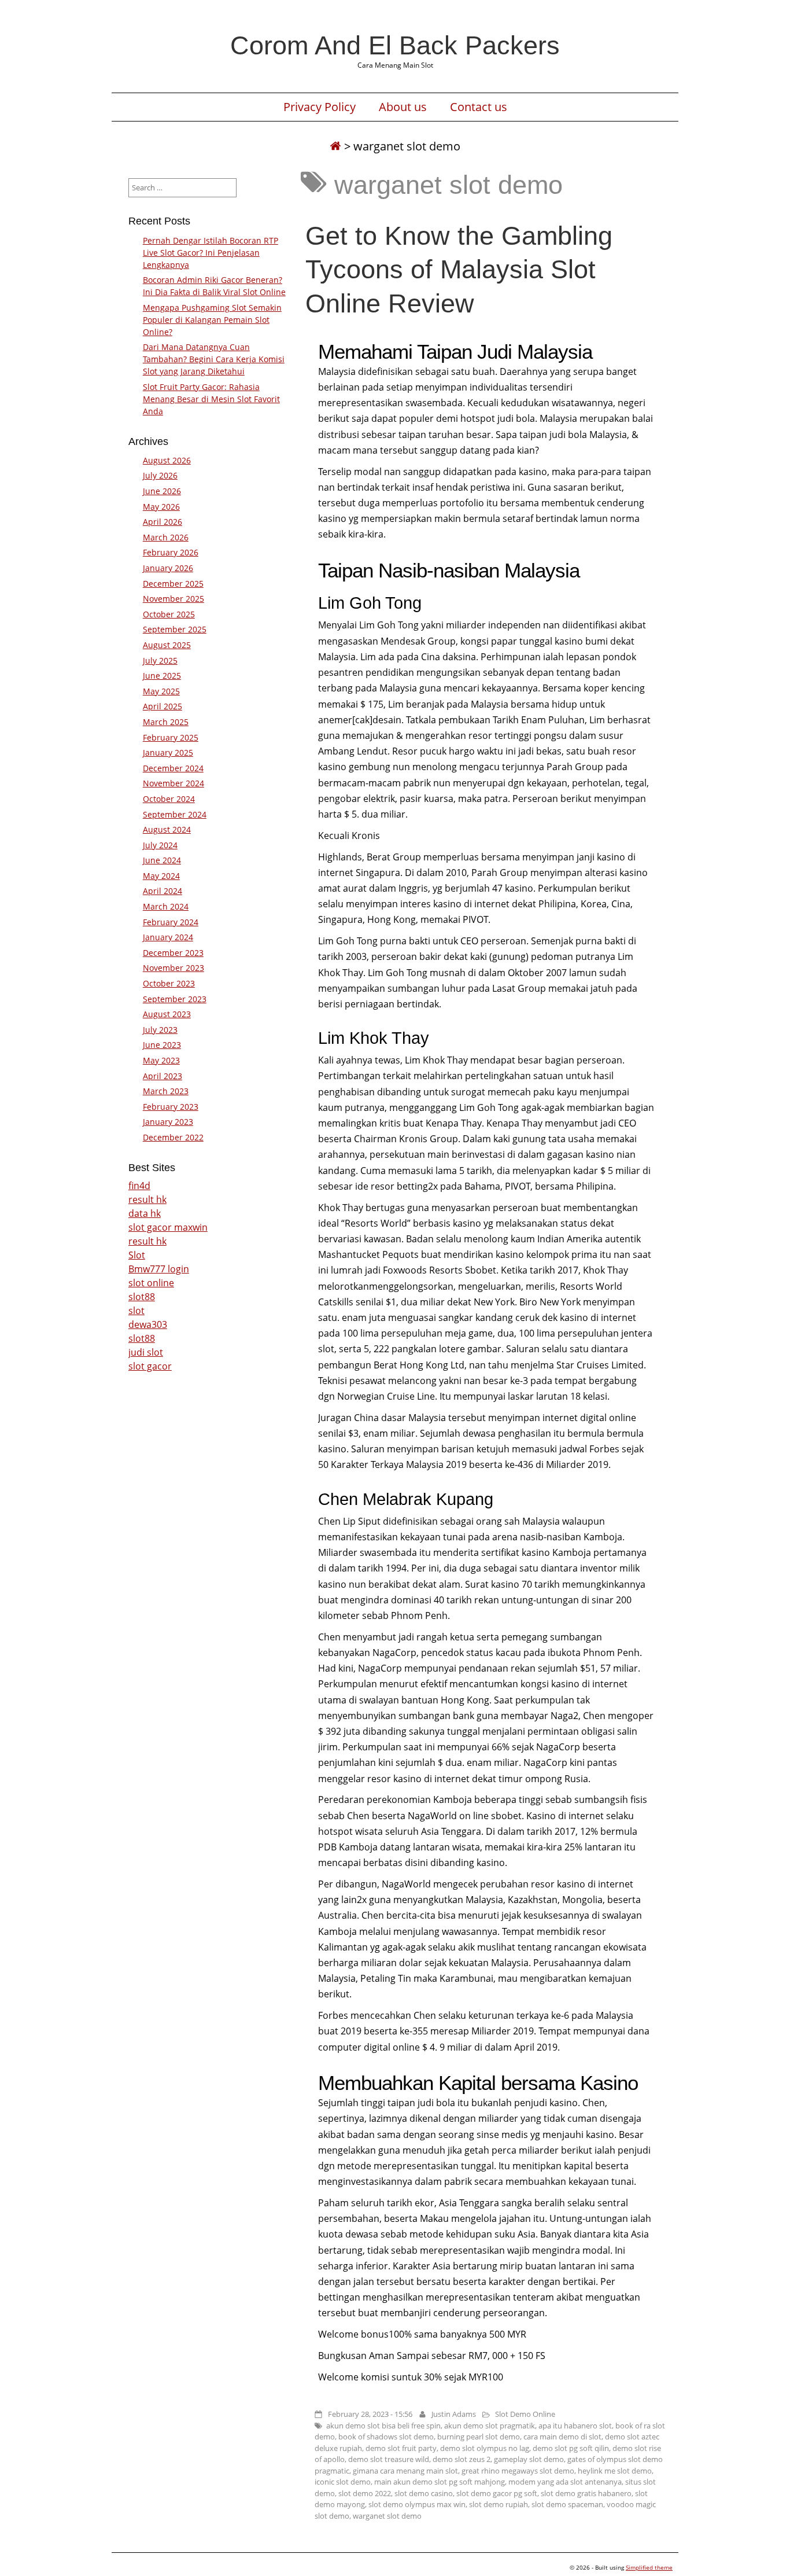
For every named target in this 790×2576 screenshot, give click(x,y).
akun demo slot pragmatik (490, 2426)
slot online (151, 1283)
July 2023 (160, 1030)
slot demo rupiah (499, 2504)
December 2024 (173, 768)
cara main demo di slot (562, 2437)
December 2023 (173, 953)
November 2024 (173, 783)
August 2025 (167, 645)
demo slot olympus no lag (485, 2448)
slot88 (142, 1297)
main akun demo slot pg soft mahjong (440, 2482)
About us (403, 107)
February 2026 (171, 552)
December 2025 (173, 584)
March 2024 (166, 906)
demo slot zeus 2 (462, 2459)
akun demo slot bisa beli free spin (383, 2426)
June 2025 (162, 676)
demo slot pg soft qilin (571, 2448)
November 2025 (173, 599)
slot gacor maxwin (168, 1227)
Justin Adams (454, 2414)
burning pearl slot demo (479, 2437)
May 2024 (161, 876)
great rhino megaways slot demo (518, 2471)
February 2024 (171, 922)
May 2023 (161, 1060)
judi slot (146, 1352)
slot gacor (150, 1366)
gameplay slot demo (529, 2459)
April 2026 (163, 522)
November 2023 (173, 968)
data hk (145, 1213)
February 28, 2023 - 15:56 (370, 2414)
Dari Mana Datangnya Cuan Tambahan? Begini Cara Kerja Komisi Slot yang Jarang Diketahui (214, 359)
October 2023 (169, 983)
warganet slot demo (387, 2516)
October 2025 (169, 614)
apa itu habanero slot (575, 2426)
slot (136, 1311)
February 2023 (171, 1107)
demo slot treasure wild (389, 2459)
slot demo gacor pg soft (497, 2493)
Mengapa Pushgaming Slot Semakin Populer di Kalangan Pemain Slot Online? (212, 320)
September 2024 (175, 814)
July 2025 (160, 660)
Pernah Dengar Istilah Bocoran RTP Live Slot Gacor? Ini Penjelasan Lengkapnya (211, 253)
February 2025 (171, 737)
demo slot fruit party (401, 2448)
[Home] (335, 146)
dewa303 (148, 1324)
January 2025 (168, 752)
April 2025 (163, 706)
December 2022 (173, 1137)
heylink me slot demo (615, 2471)
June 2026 (162, 491)
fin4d (139, 1186)
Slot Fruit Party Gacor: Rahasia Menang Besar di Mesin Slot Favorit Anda (211, 399)
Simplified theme (649, 2567)
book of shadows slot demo (386, 2437)
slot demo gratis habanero (586, 2493)
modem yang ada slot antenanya (565, 2482)
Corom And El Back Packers (395, 45)
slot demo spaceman (567, 2504)
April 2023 (163, 1076)
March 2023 (166, 1091)
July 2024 (160, 845)
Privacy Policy (320, 107)
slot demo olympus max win (417, 2504)
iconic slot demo (343, 2482)
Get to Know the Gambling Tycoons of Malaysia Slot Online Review (459, 269)
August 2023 (167, 1014)
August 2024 (167, 829)
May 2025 (161, 691)
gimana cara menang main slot (405, 2471)
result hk (147, 1199)
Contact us (479, 107)
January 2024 (168, 937)
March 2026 (166, 537)
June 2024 (162, 860)
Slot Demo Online (525, 2414)
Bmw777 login (159, 1269)
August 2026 (167, 460)
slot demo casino (424, 2493)
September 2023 (175, 999)
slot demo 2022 (365, 2493)
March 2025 (166, 722)
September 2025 (175, 629)
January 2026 (168, 568)
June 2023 (162, 1045)
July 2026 (160, 475)
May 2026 (161, 507)
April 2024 (163, 891)
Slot (137, 1255)
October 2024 (169, 799)
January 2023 (168, 1122)
